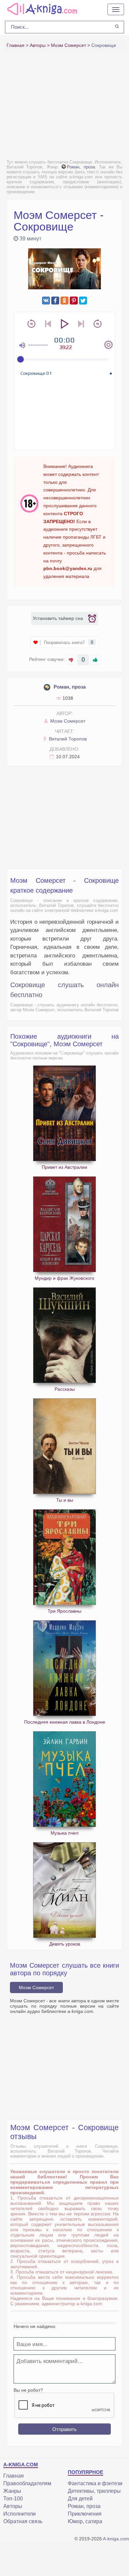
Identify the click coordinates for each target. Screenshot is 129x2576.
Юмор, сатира (85, 2521)
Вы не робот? (28, 2390)
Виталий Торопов (67, 739)
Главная (14, 2476)
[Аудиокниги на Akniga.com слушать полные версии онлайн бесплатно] (41, 9)
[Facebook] (55, 301)
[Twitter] (83, 301)
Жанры (12, 2491)
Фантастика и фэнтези (95, 2483)
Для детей (80, 2499)
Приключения (85, 2514)
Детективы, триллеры (94, 2491)
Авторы (13, 2506)
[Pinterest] (74, 301)
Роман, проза (81, 167)
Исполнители (20, 2514)
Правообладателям (27, 2483)
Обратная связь (23, 2521)
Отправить (64, 2429)
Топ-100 (13, 2499)
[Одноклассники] (64, 301)
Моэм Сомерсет (67, 721)
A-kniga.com (116, 2539)
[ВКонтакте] (46, 301)
